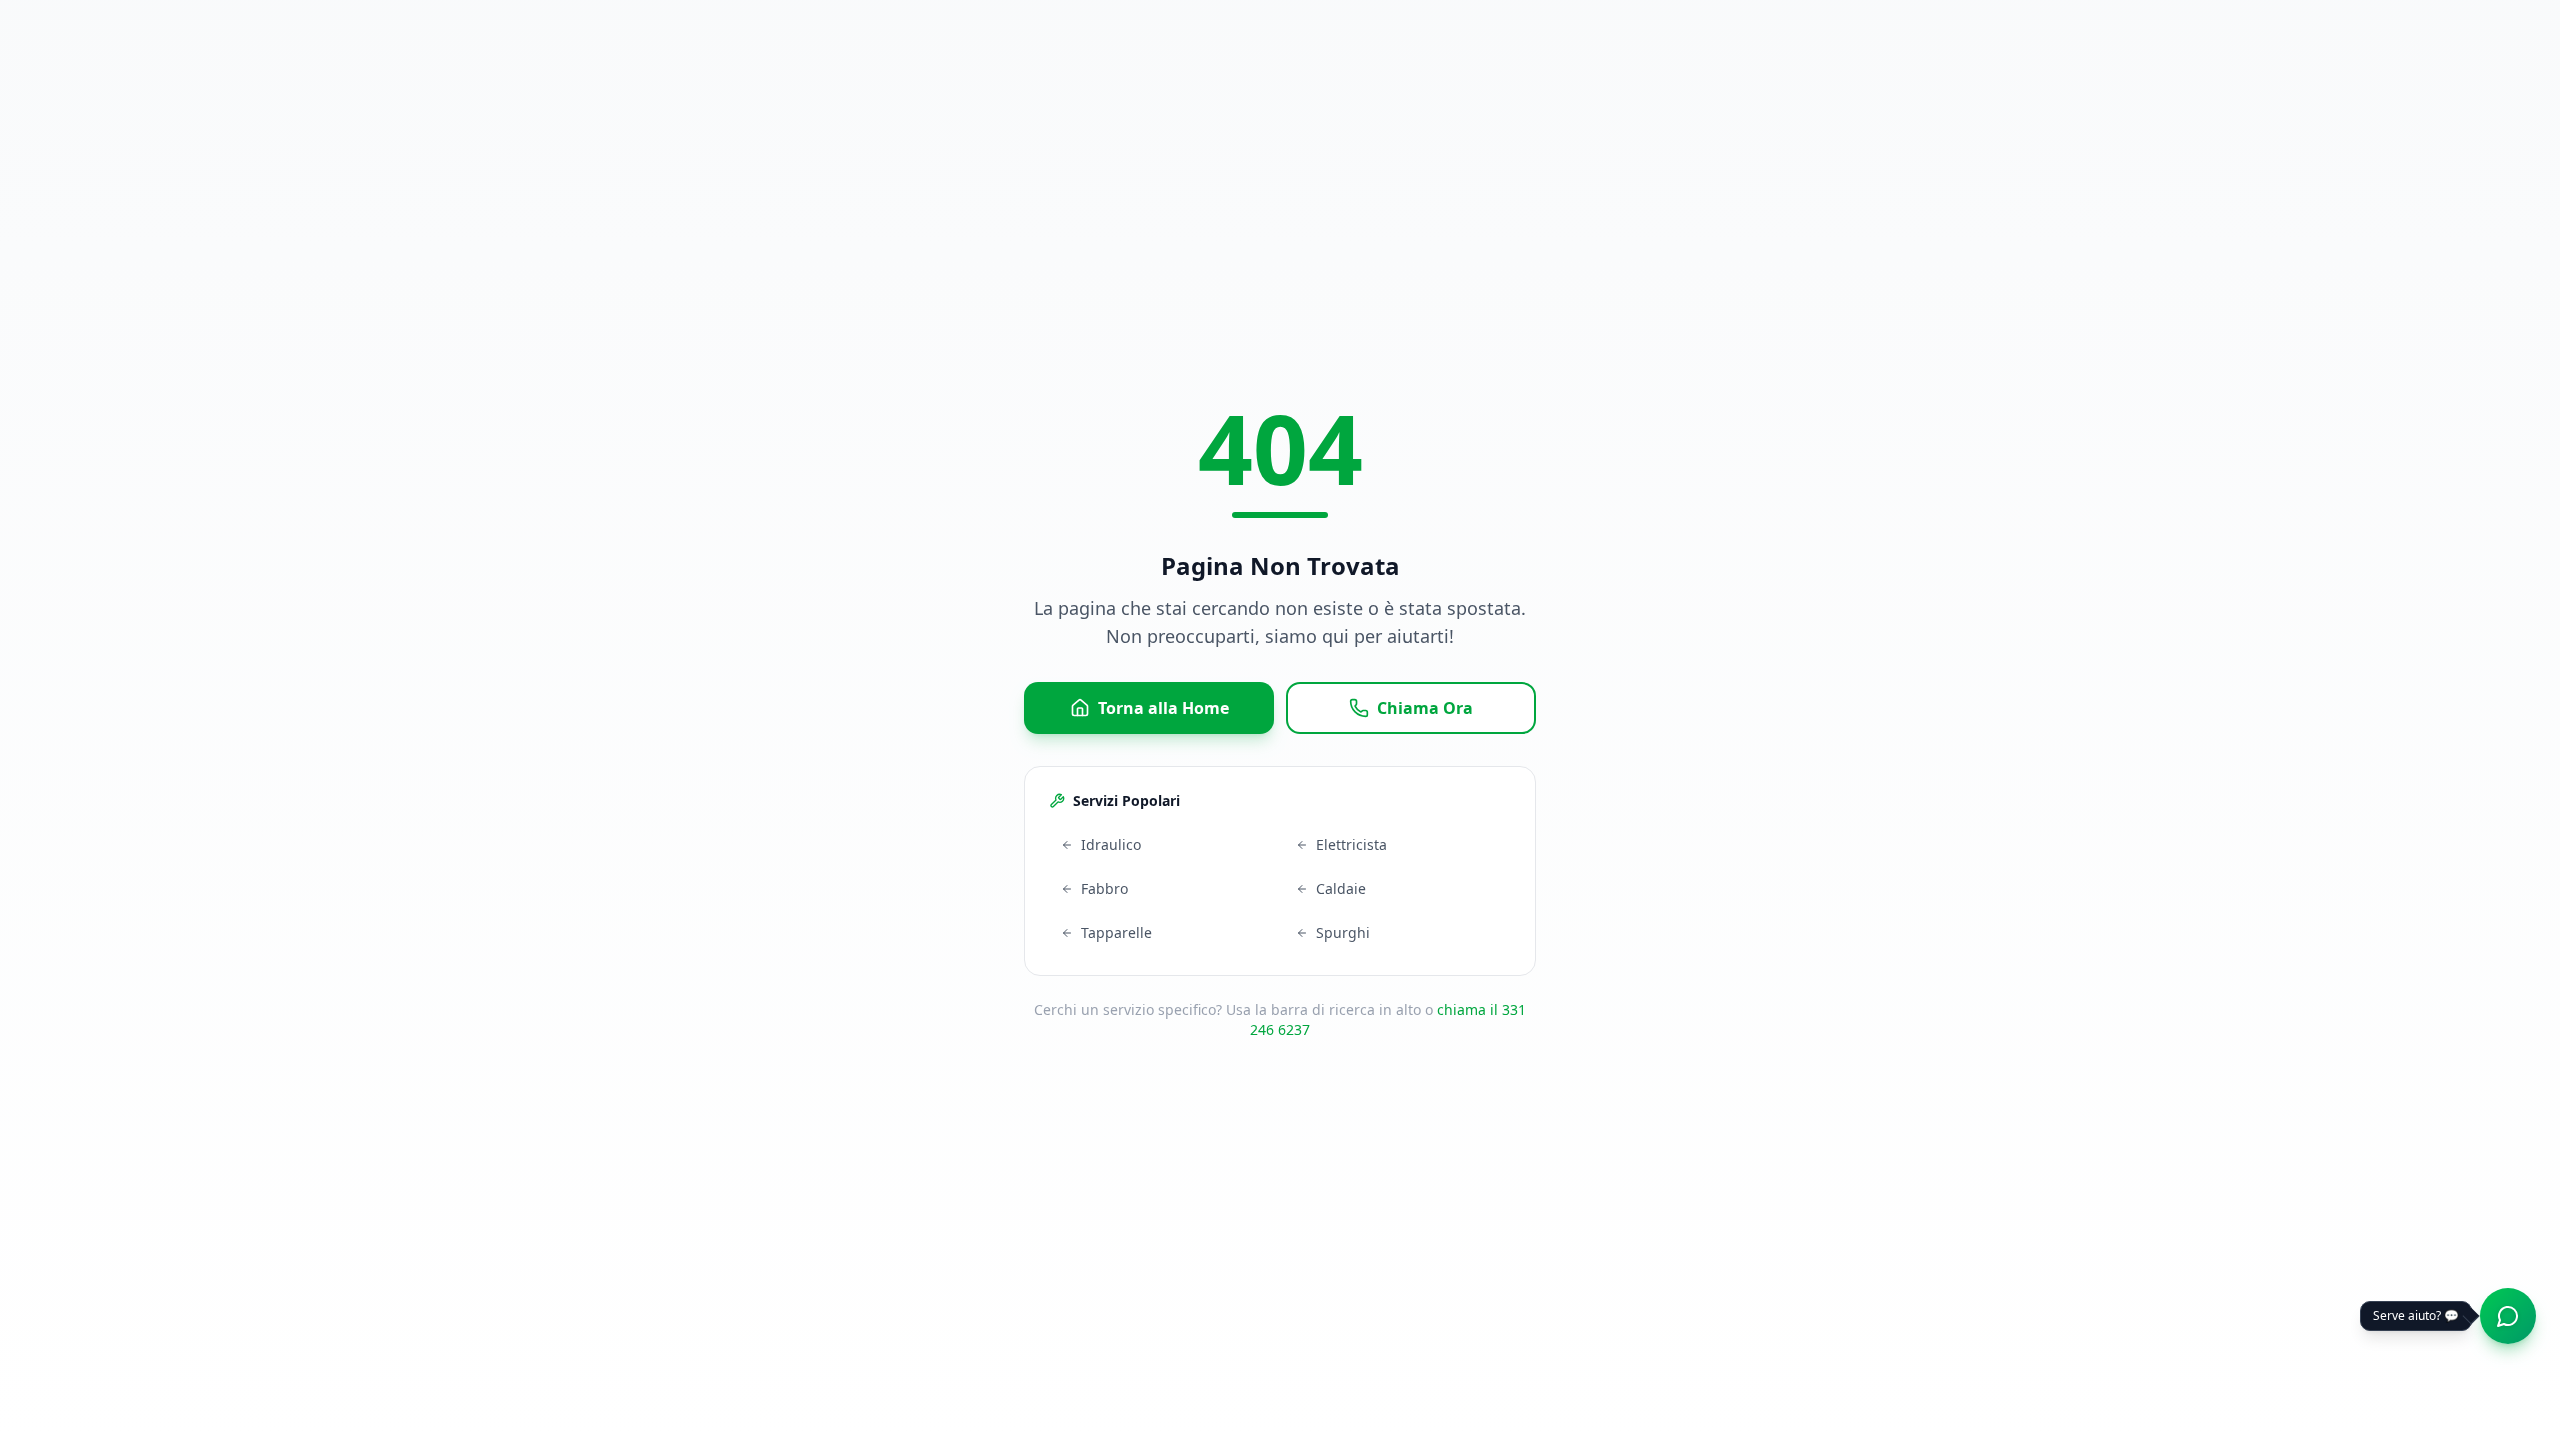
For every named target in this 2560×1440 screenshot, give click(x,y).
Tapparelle (1116, 932)
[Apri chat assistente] (2508, 1316)
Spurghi (1343, 932)
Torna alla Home (1163, 708)
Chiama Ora (1425, 708)
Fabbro (1104, 888)
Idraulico (1111, 844)
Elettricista (1351, 844)
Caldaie (1341, 888)
